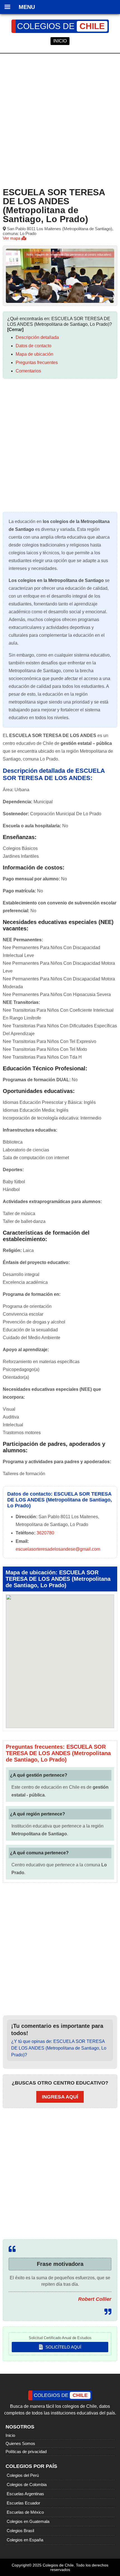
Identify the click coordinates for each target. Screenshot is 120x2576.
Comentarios (28, 371)
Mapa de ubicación (34, 354)
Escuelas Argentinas (25, 2494)
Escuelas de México (25, 2512)
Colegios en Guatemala (28, 2521)
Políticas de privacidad (26, 2452)
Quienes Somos (20, 2443)
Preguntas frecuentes (37, 363)
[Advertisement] (60, 119)
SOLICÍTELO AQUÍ (63, 2347)
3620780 (45, 1533)
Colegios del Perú (23, 2475)
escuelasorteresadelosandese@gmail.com (58, 1549)
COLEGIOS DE (61, 26)
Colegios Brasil (20, 2531)
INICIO (60, 41)
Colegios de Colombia (27, 2484)
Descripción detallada (37, 337)
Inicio (10, 2435)
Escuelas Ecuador (23, 2503)
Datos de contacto (33, 346)
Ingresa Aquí (60, 2097)
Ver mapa (12, 238)
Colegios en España (25, 2540)
